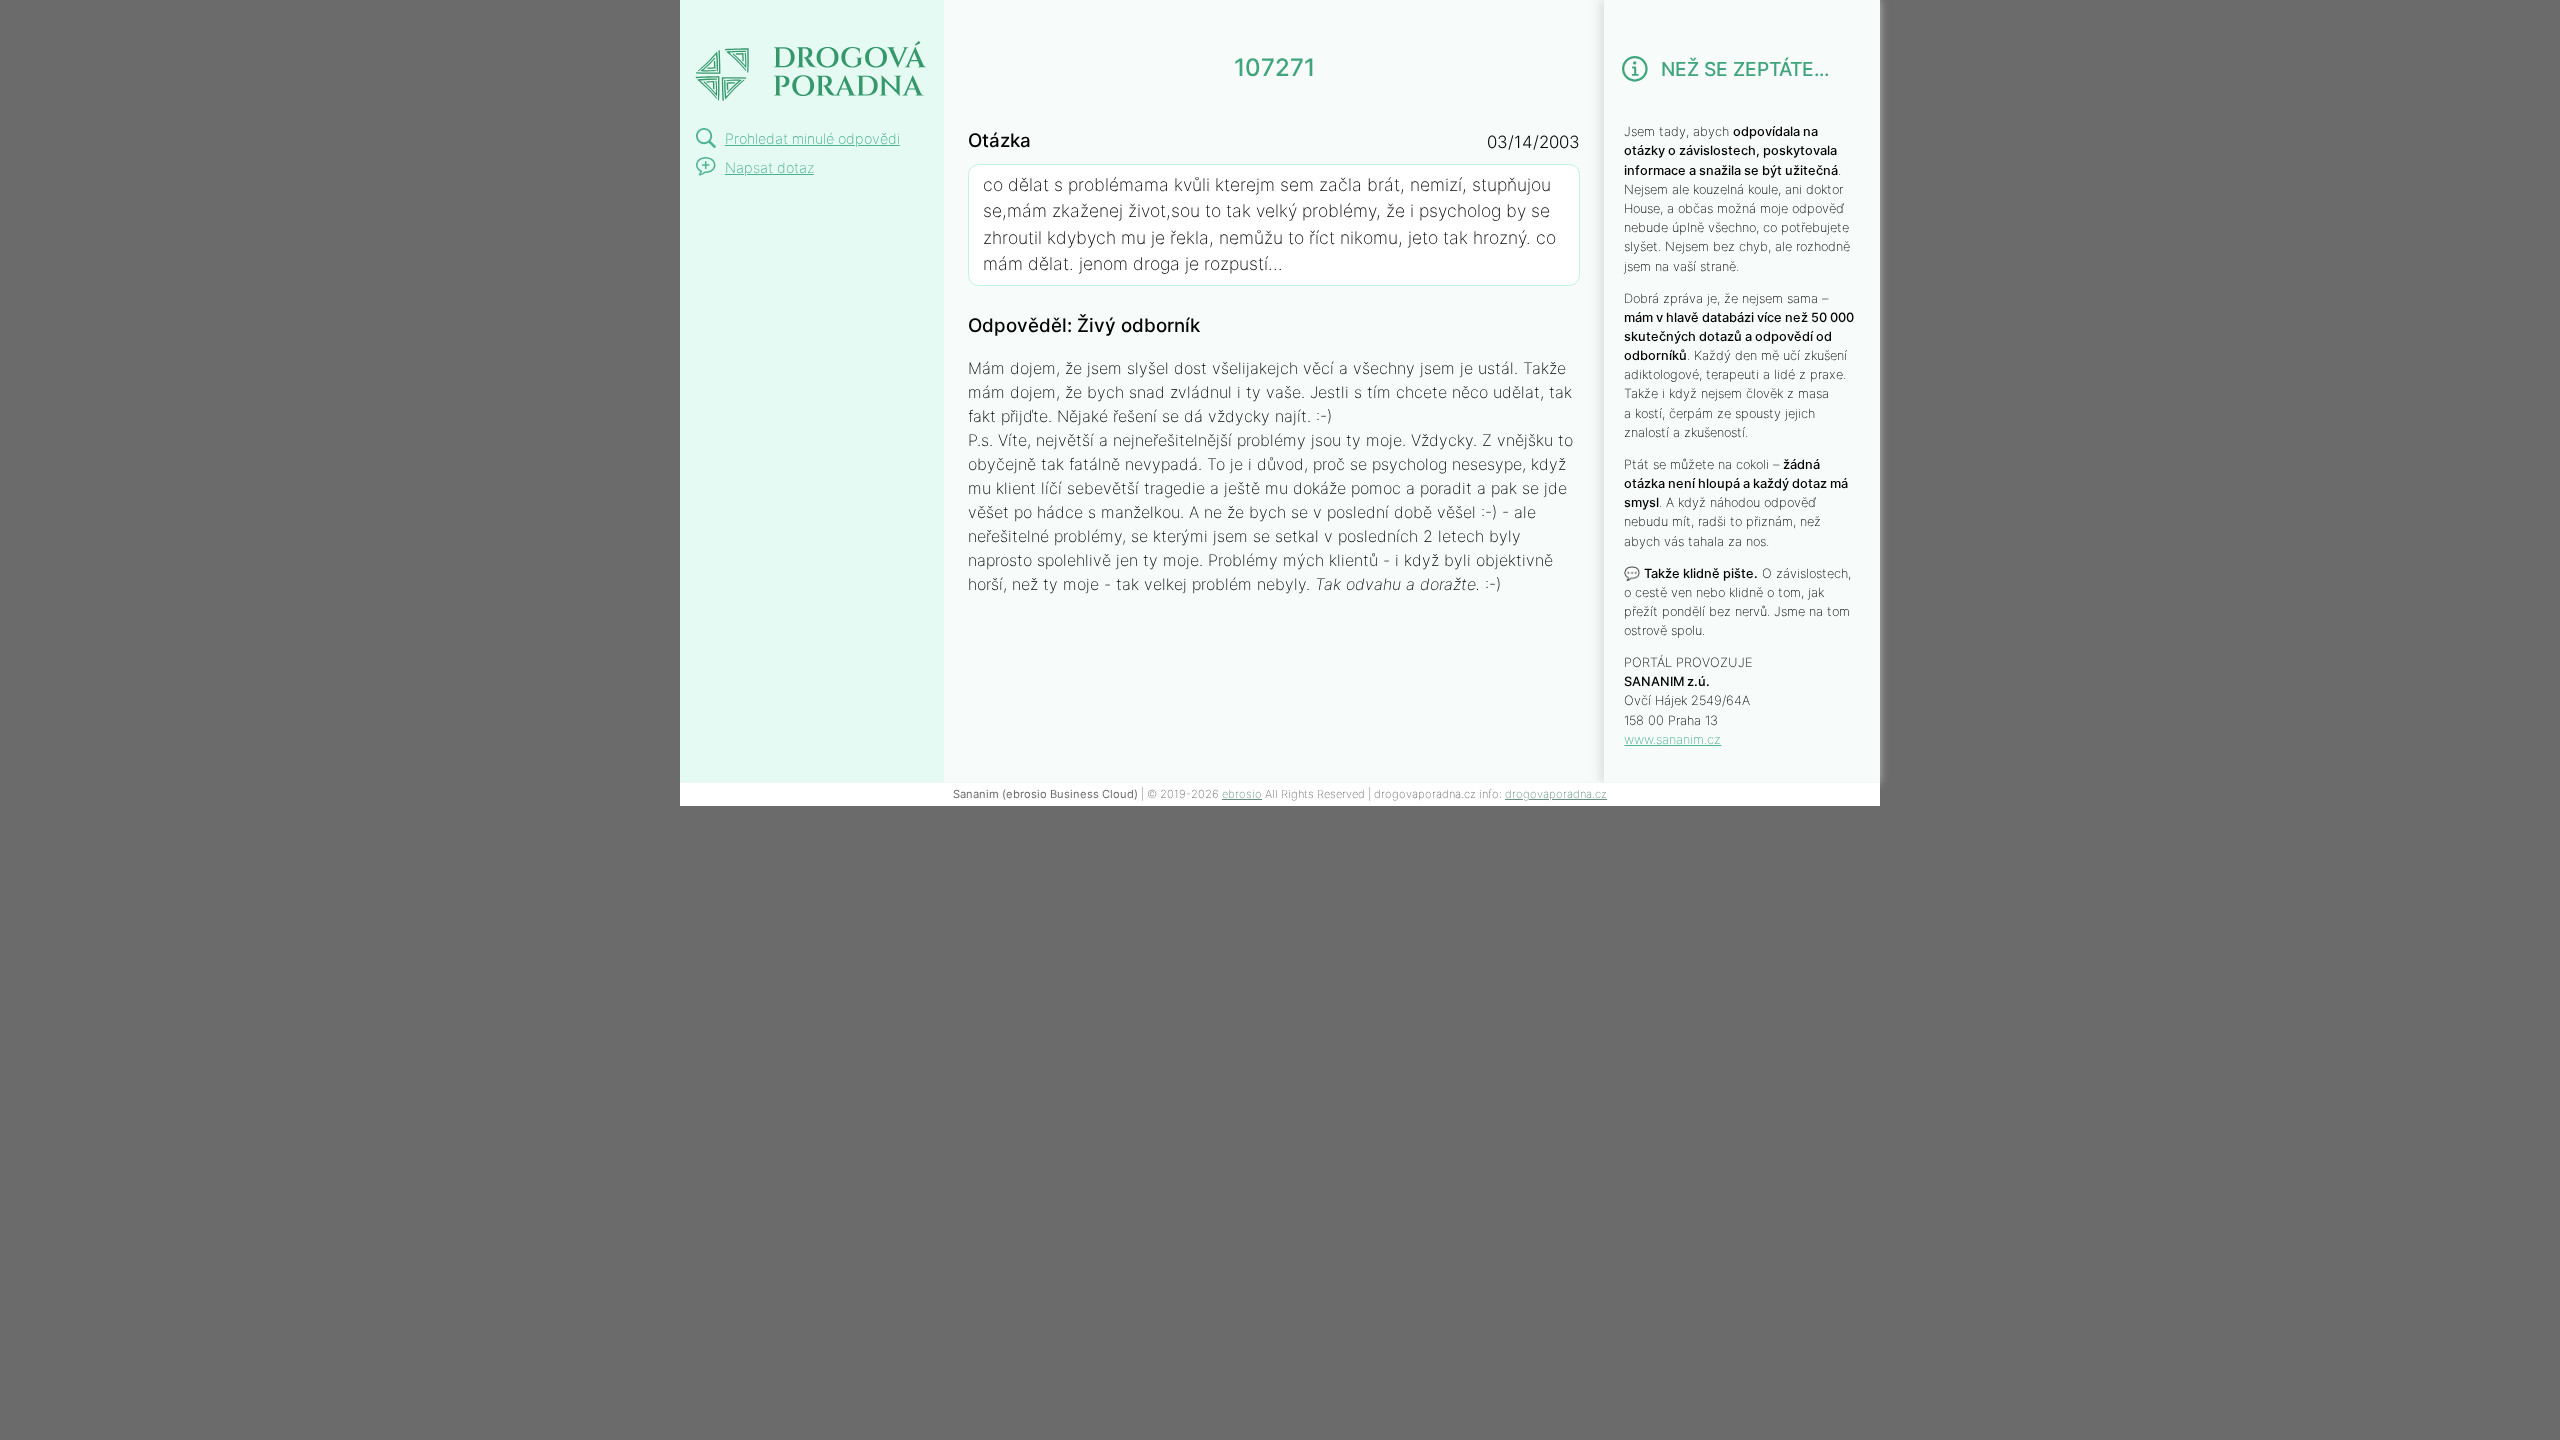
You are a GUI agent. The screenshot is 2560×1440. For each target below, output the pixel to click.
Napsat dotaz (769, 167)
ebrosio (1242, 794)
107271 (734, 23)
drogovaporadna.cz (1556, 794)
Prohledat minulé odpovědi (812, 138)
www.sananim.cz (1672, 739)
